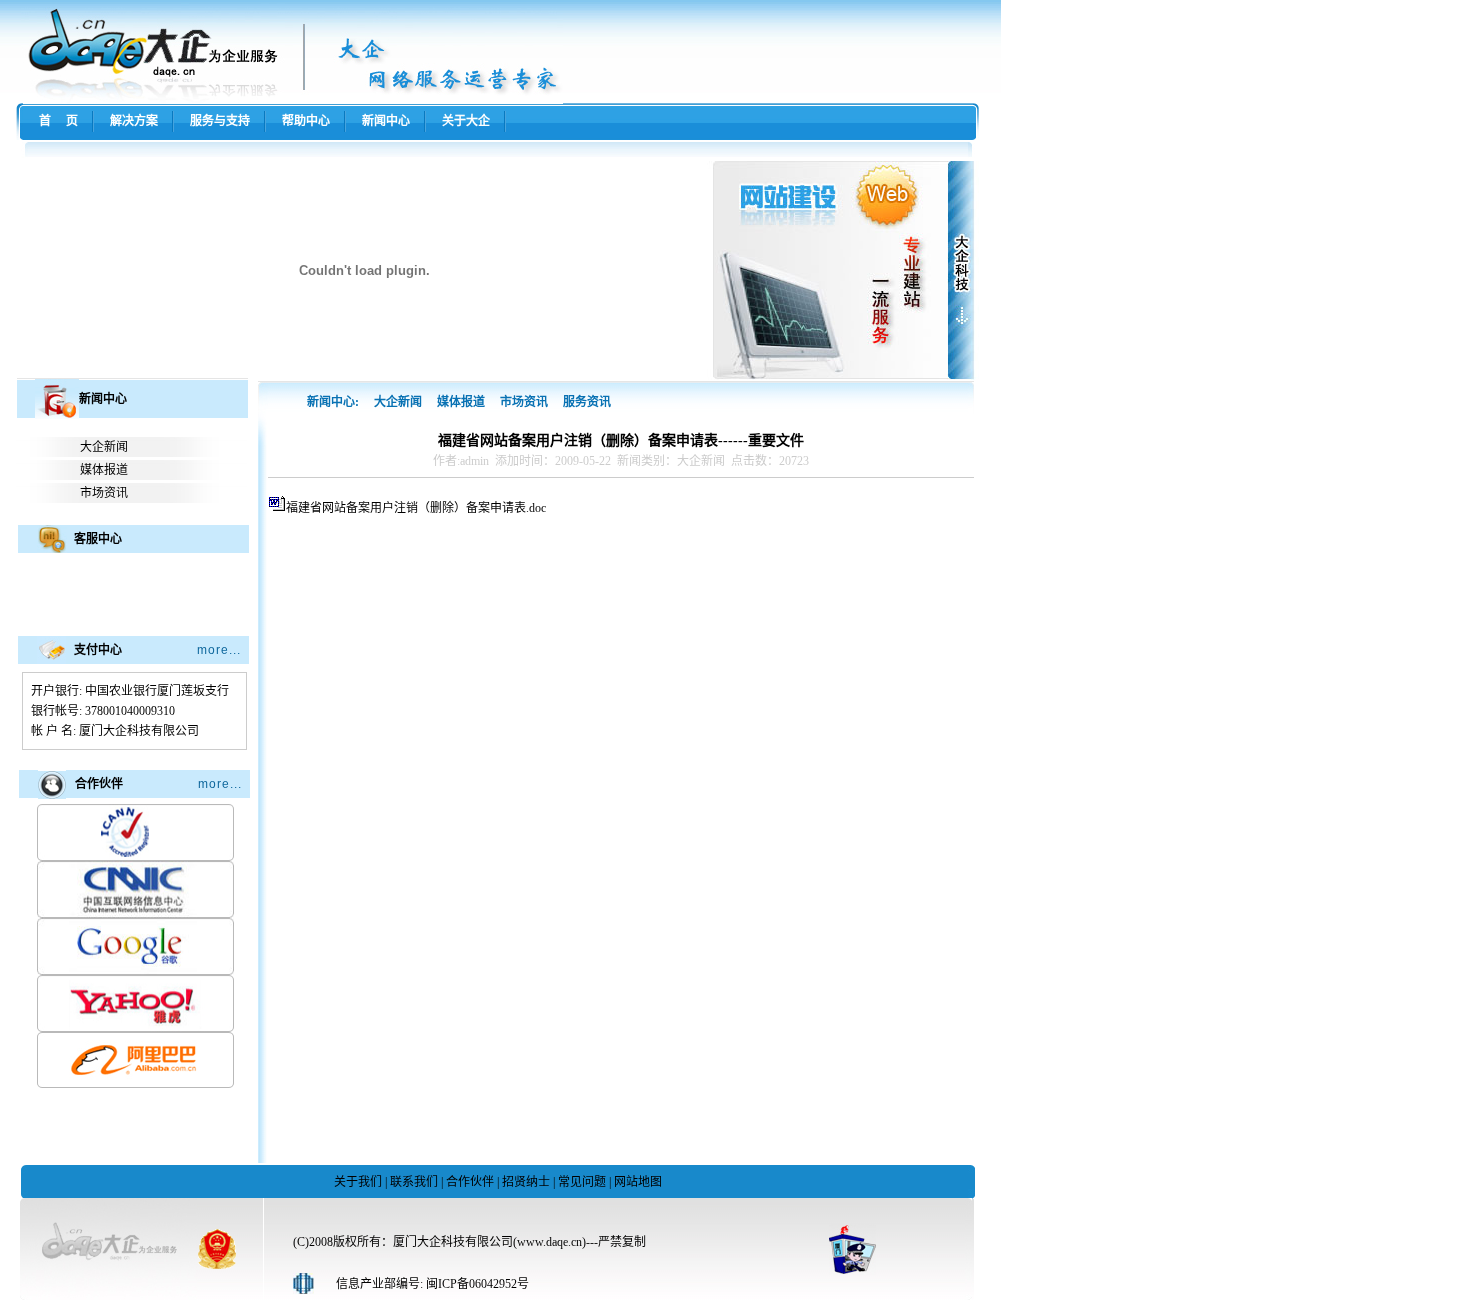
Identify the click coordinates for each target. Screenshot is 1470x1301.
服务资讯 (587, 402)
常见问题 (582, 1182)
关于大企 (466, 121)
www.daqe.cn (549, 1242)
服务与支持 (220, 121)
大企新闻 (104, 447)
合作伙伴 (470, 1182)
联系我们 (414, 1182)
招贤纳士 (526, 1182)
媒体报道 (104, 470)
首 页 (58, 121)
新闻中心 (386, 121)
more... (219, 650)
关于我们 (358, 1182)
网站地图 (638, 1182)
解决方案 (134, 121)
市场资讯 (104, 493)
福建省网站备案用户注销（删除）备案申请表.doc (416, 508)
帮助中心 (306, 121)
